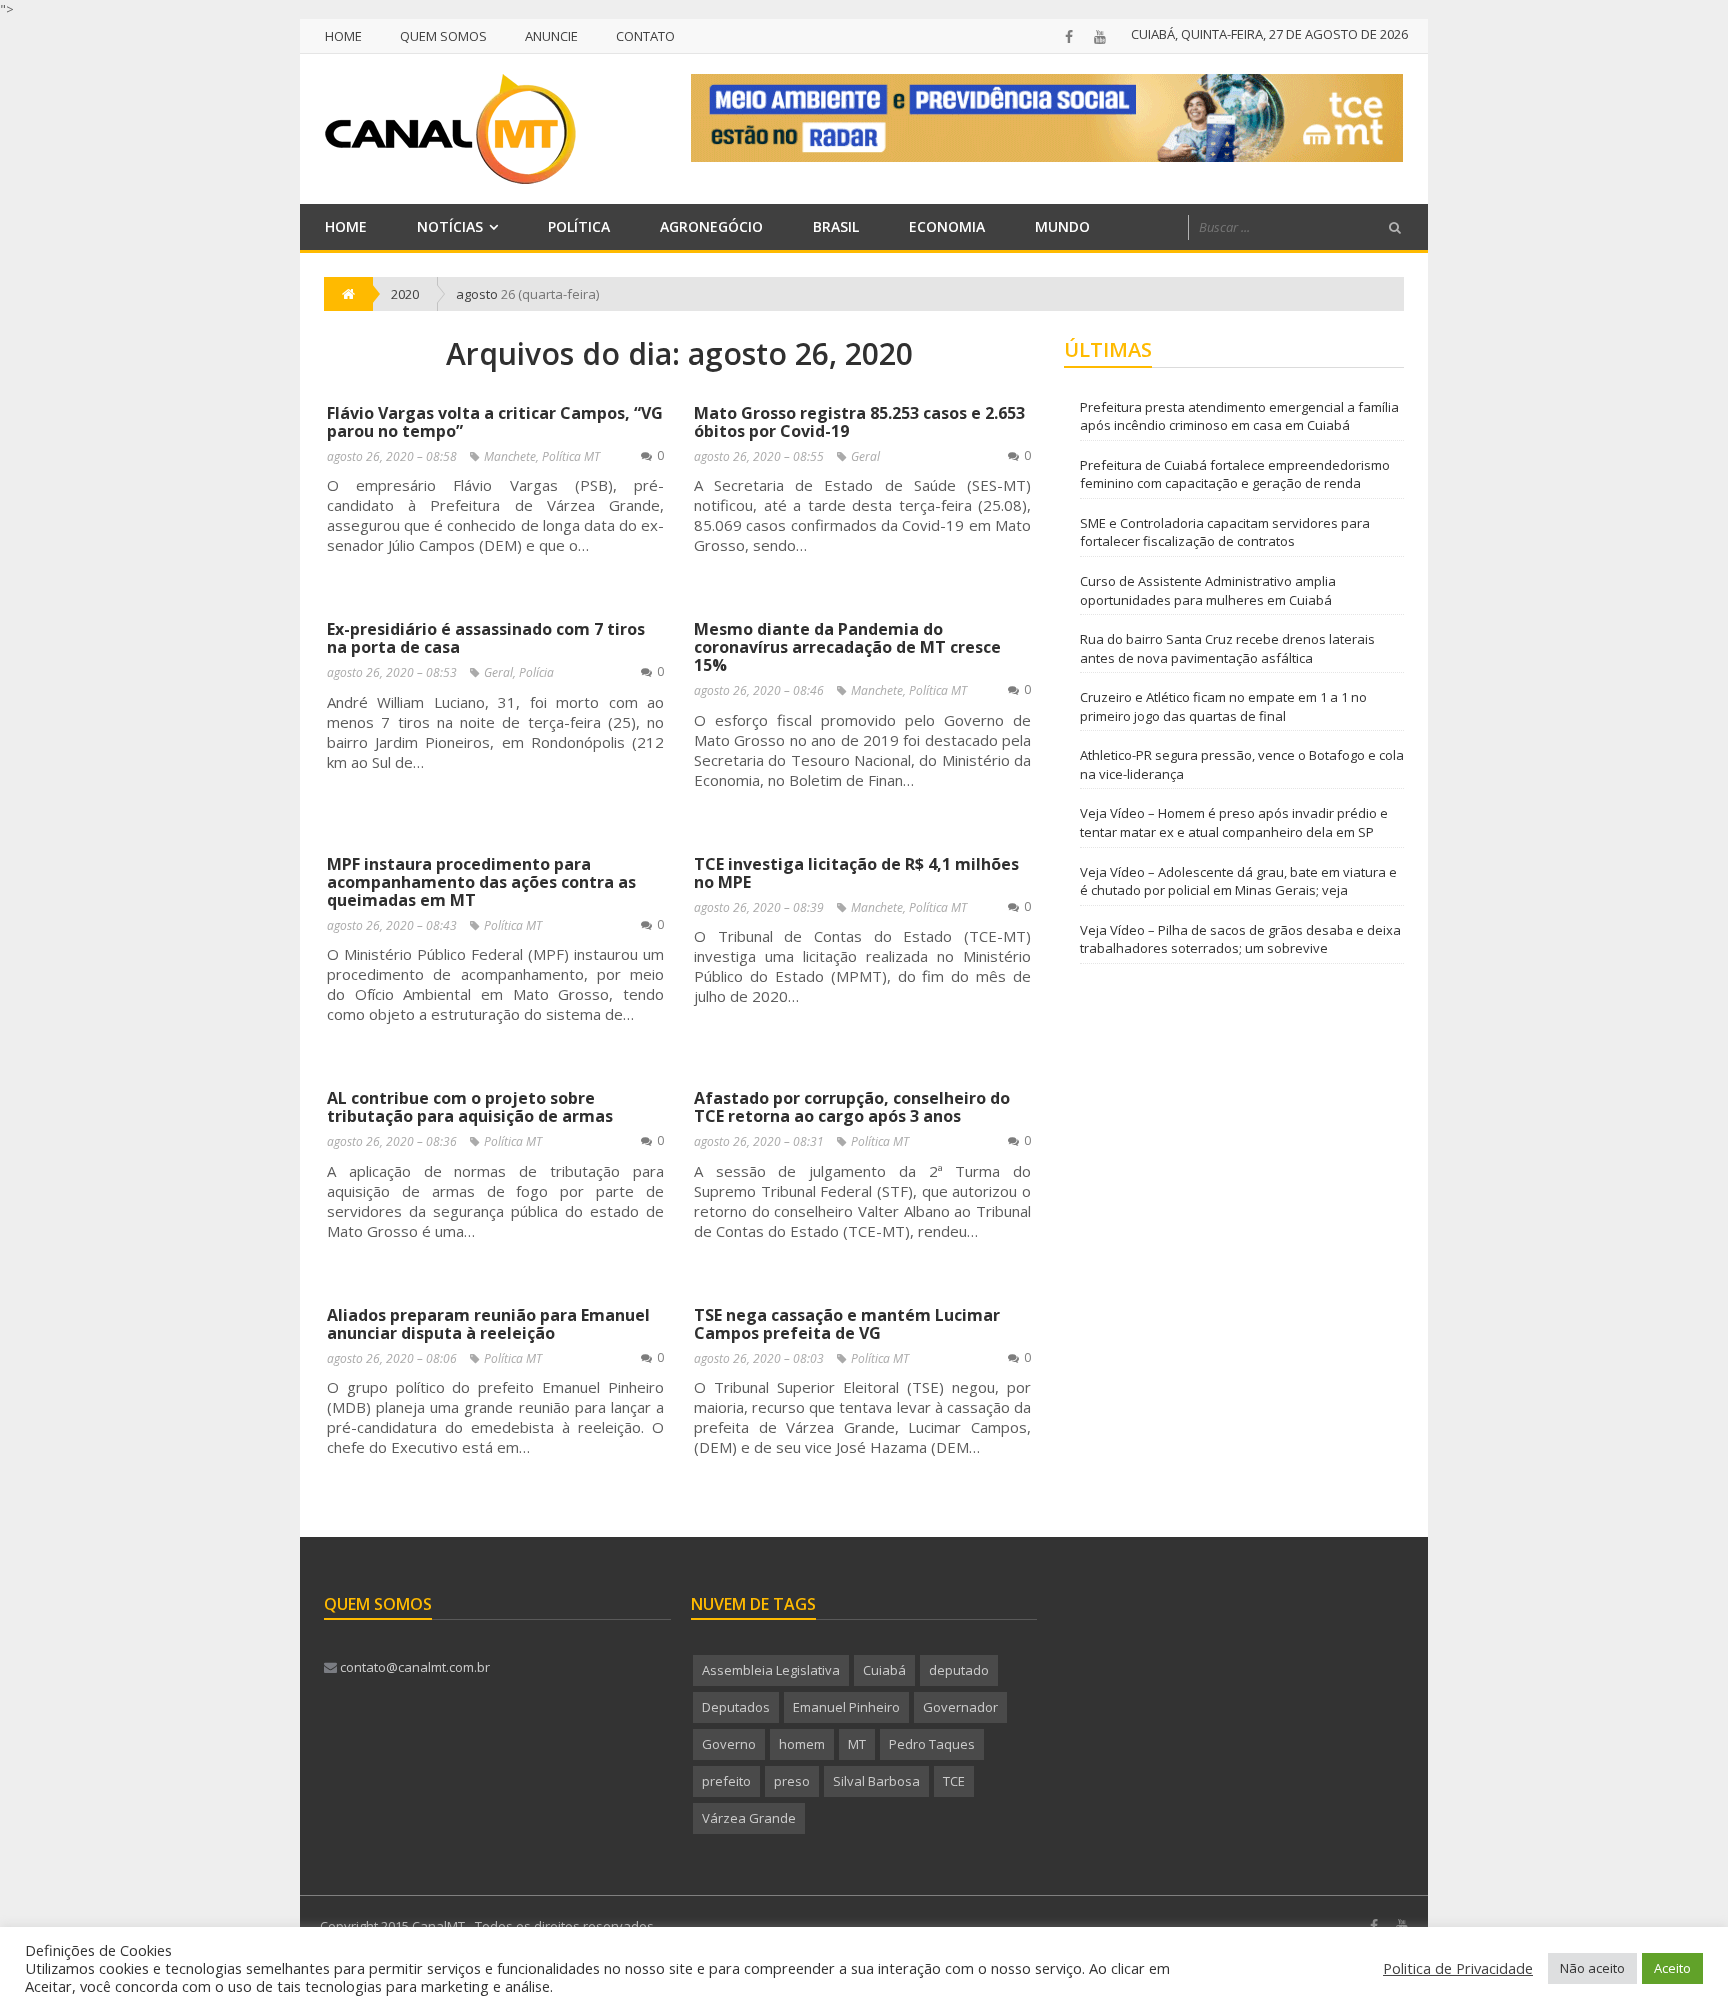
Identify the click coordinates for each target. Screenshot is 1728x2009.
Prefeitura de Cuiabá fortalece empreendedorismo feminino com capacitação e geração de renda (1235, 474)
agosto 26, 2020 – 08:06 (392, 1358)
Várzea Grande (749, 1818)
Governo (729, 1744)
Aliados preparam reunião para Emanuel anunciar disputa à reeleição (488, 1324)
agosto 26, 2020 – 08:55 (759, 456)
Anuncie (551, 36)
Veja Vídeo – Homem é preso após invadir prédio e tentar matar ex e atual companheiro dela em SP (1234, 822)
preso (792, 1781)
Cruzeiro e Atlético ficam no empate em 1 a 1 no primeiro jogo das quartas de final (1223, 706)
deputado (959, 1670)
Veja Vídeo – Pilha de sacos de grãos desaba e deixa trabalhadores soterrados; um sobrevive (1240, 939)
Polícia (536, 672)
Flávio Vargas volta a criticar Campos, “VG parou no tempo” (495, 422)
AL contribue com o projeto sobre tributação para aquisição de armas (470, 1107)
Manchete (510, 456)
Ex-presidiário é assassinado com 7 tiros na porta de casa (486, 638)
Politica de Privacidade (1458, 1968)
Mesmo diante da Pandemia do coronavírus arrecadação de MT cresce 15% (847, 647)
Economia (947, 226)
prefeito (726, 1781)
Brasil (836, 226)
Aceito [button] (1672, 1968)
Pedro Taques (932, 1744)
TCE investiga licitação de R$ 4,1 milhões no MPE (856, 873)
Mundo (1062, 226)
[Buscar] (1395, 228)
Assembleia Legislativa (771, 1670)
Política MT (571, 456)
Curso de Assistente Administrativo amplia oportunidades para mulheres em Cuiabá (1208, 590)
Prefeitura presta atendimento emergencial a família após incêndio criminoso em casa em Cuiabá (1239, 416)
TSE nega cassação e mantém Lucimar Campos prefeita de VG (847, 1324)
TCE (954, 1781)
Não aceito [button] (1592, 1968)
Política (579, 226)
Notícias (450, 226)
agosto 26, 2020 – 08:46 (759, 690)
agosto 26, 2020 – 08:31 (759, 1141)
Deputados (736, 1707)
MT (857, 1744)
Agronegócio (711, 226)
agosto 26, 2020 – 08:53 (392, 672)
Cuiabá (884, 1670)
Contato (645, 36)
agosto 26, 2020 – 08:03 (759, 1358)
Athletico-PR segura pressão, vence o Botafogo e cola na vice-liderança (1242, 764)
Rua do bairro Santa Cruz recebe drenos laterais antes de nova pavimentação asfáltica (1227, 648)
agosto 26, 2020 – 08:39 (759, 907)
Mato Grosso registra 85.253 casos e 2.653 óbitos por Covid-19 (859, 422)
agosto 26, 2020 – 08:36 (392, 1141)
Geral (865, 456)
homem (802, 1744)
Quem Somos (443, 36)
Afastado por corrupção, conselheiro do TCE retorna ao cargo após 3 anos (852, 1107)
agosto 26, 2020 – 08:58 (392, 456)
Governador (960, 1707)
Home (343, 36)
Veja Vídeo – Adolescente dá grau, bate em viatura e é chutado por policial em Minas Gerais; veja (1238, 881)
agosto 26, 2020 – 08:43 (392, 925)
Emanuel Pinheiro (846, 1707)
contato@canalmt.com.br (413, 1667)
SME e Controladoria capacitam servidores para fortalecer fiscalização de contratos (1225, 532)
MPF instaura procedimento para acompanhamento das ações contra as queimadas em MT (481, 882)
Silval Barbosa (876, 1781)
